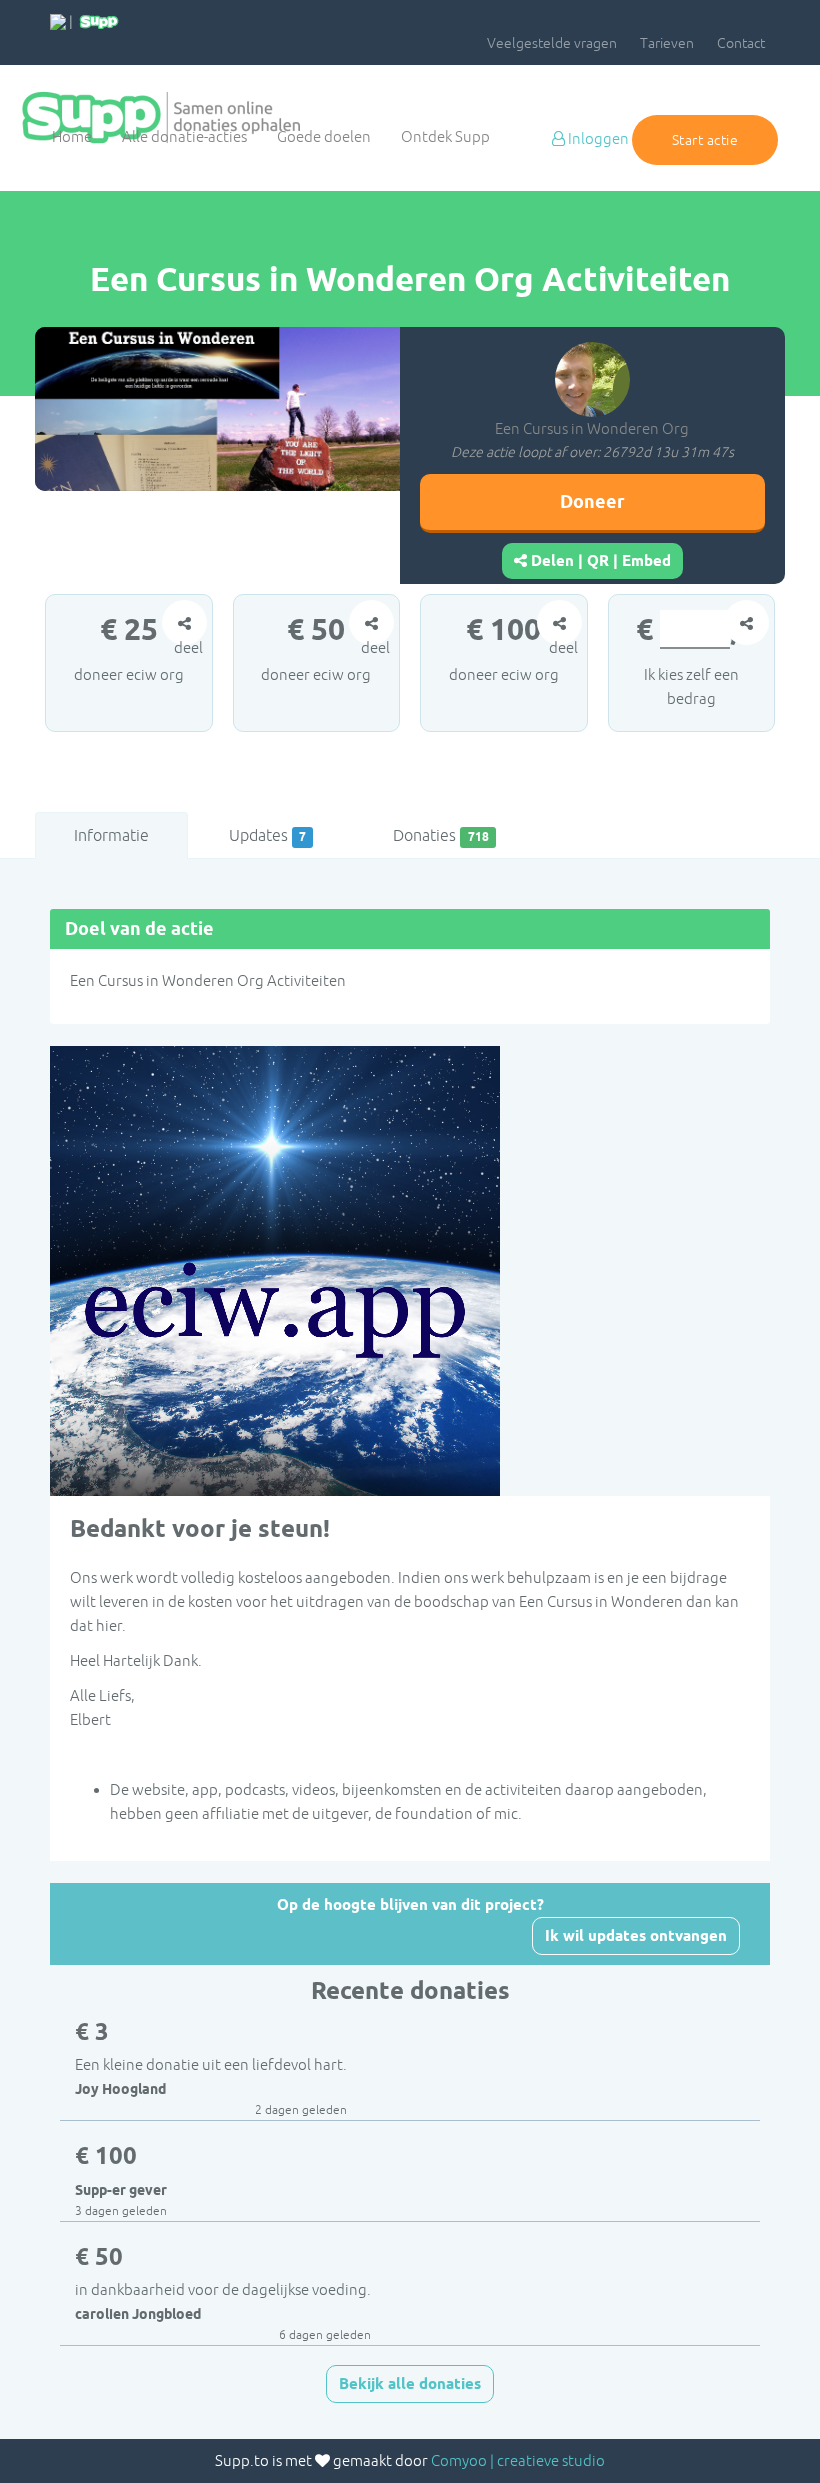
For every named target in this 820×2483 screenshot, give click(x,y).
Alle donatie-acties (184, 136)
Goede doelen (324, 136)
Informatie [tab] (111, 835)
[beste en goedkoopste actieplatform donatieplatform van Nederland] (99, 21)
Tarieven (667, 43)
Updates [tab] (267, 835)
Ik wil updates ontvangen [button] (636, 1936)
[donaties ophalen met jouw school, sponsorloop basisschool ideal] (58, 21)
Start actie (705, 140)
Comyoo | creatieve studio (518, 2460)
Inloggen (597, 138)
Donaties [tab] (440, 835)
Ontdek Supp (445, 136)
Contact (741, 43)
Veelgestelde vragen (552, 43)
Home (72, 136)
